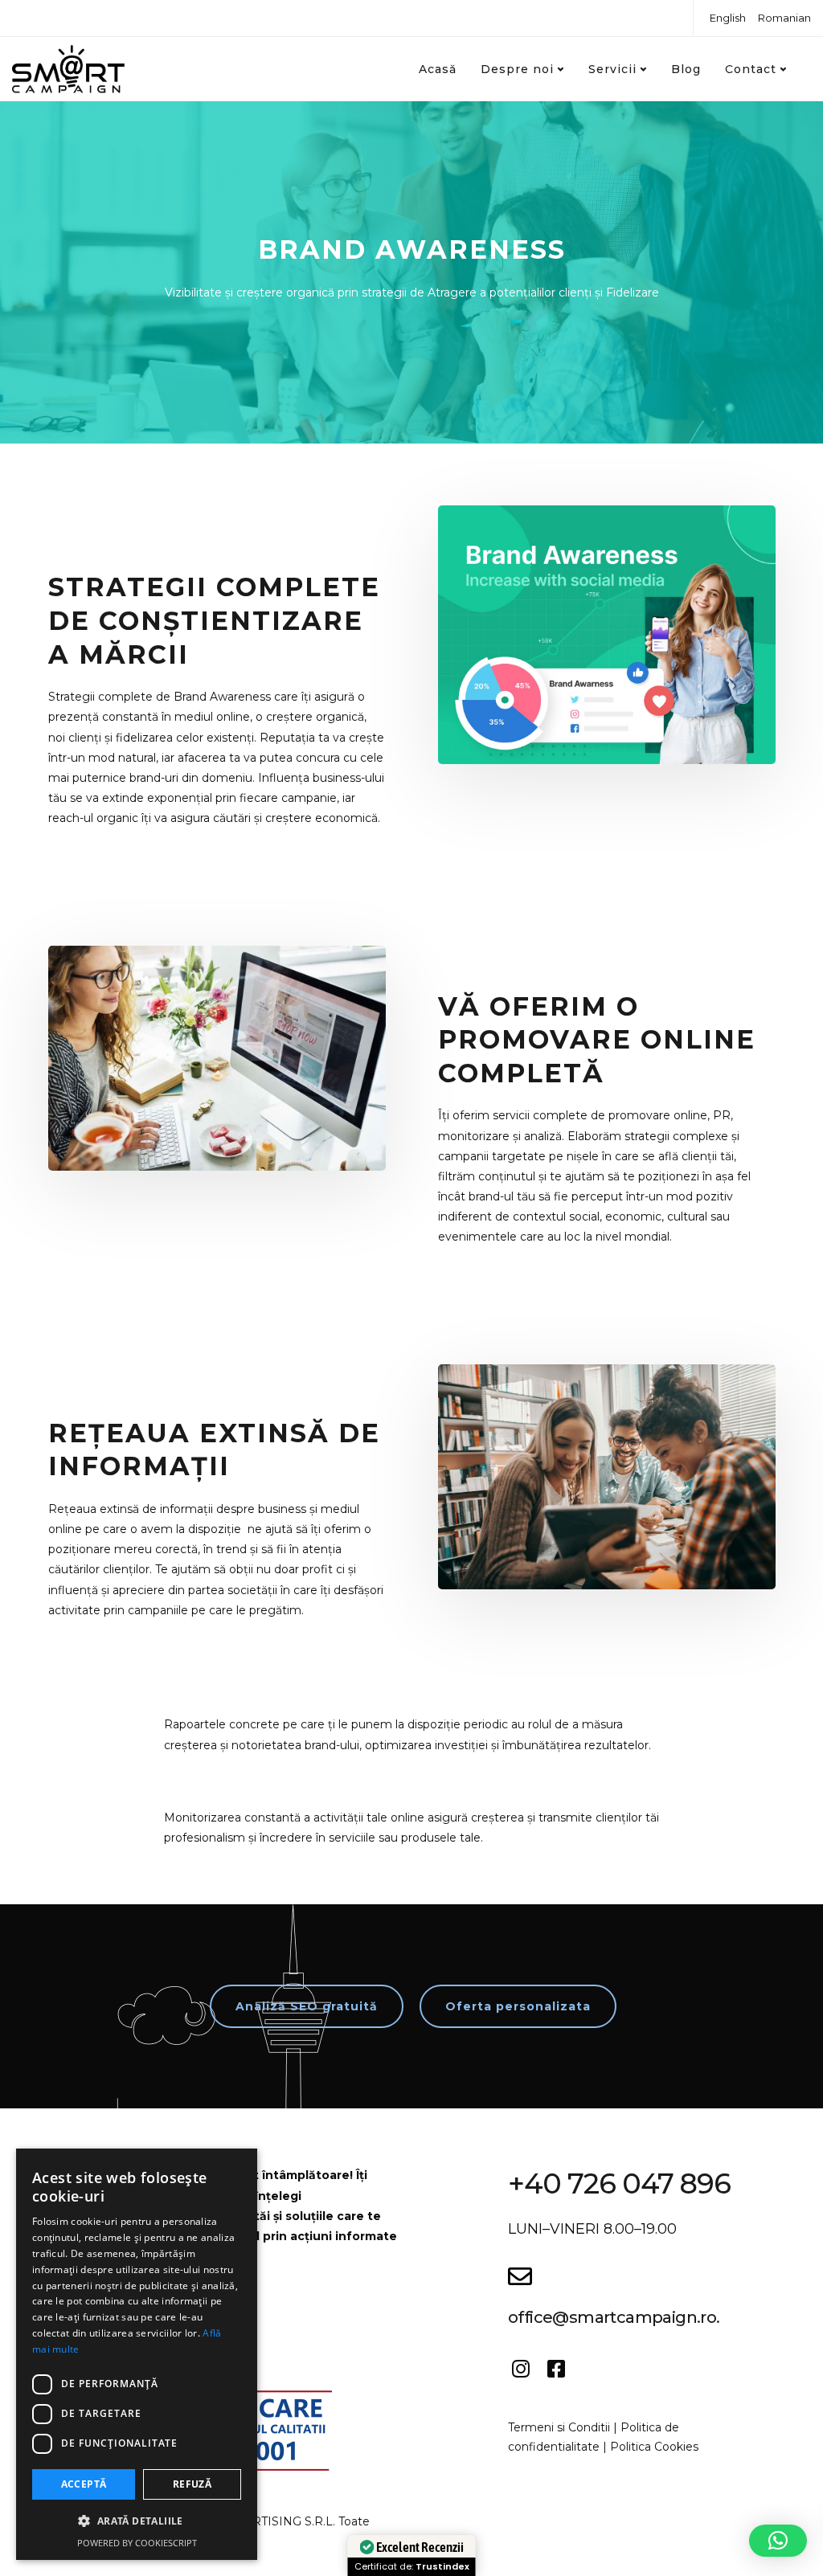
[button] (778, 2541)
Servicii (612, 69)
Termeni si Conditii (559, 2427)
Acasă (438, 69)
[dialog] (137, 2354)
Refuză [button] (192, 2484)
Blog (686, 69)
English (728, 18)
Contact (751, 69)
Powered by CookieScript (137, 2543)
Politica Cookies (654, 2447)
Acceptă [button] (84, 2484)
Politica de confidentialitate (594, 2437)
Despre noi (517, 69)
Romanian (784, 18)
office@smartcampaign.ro (612, 2317)
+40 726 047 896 (619, 2183)
